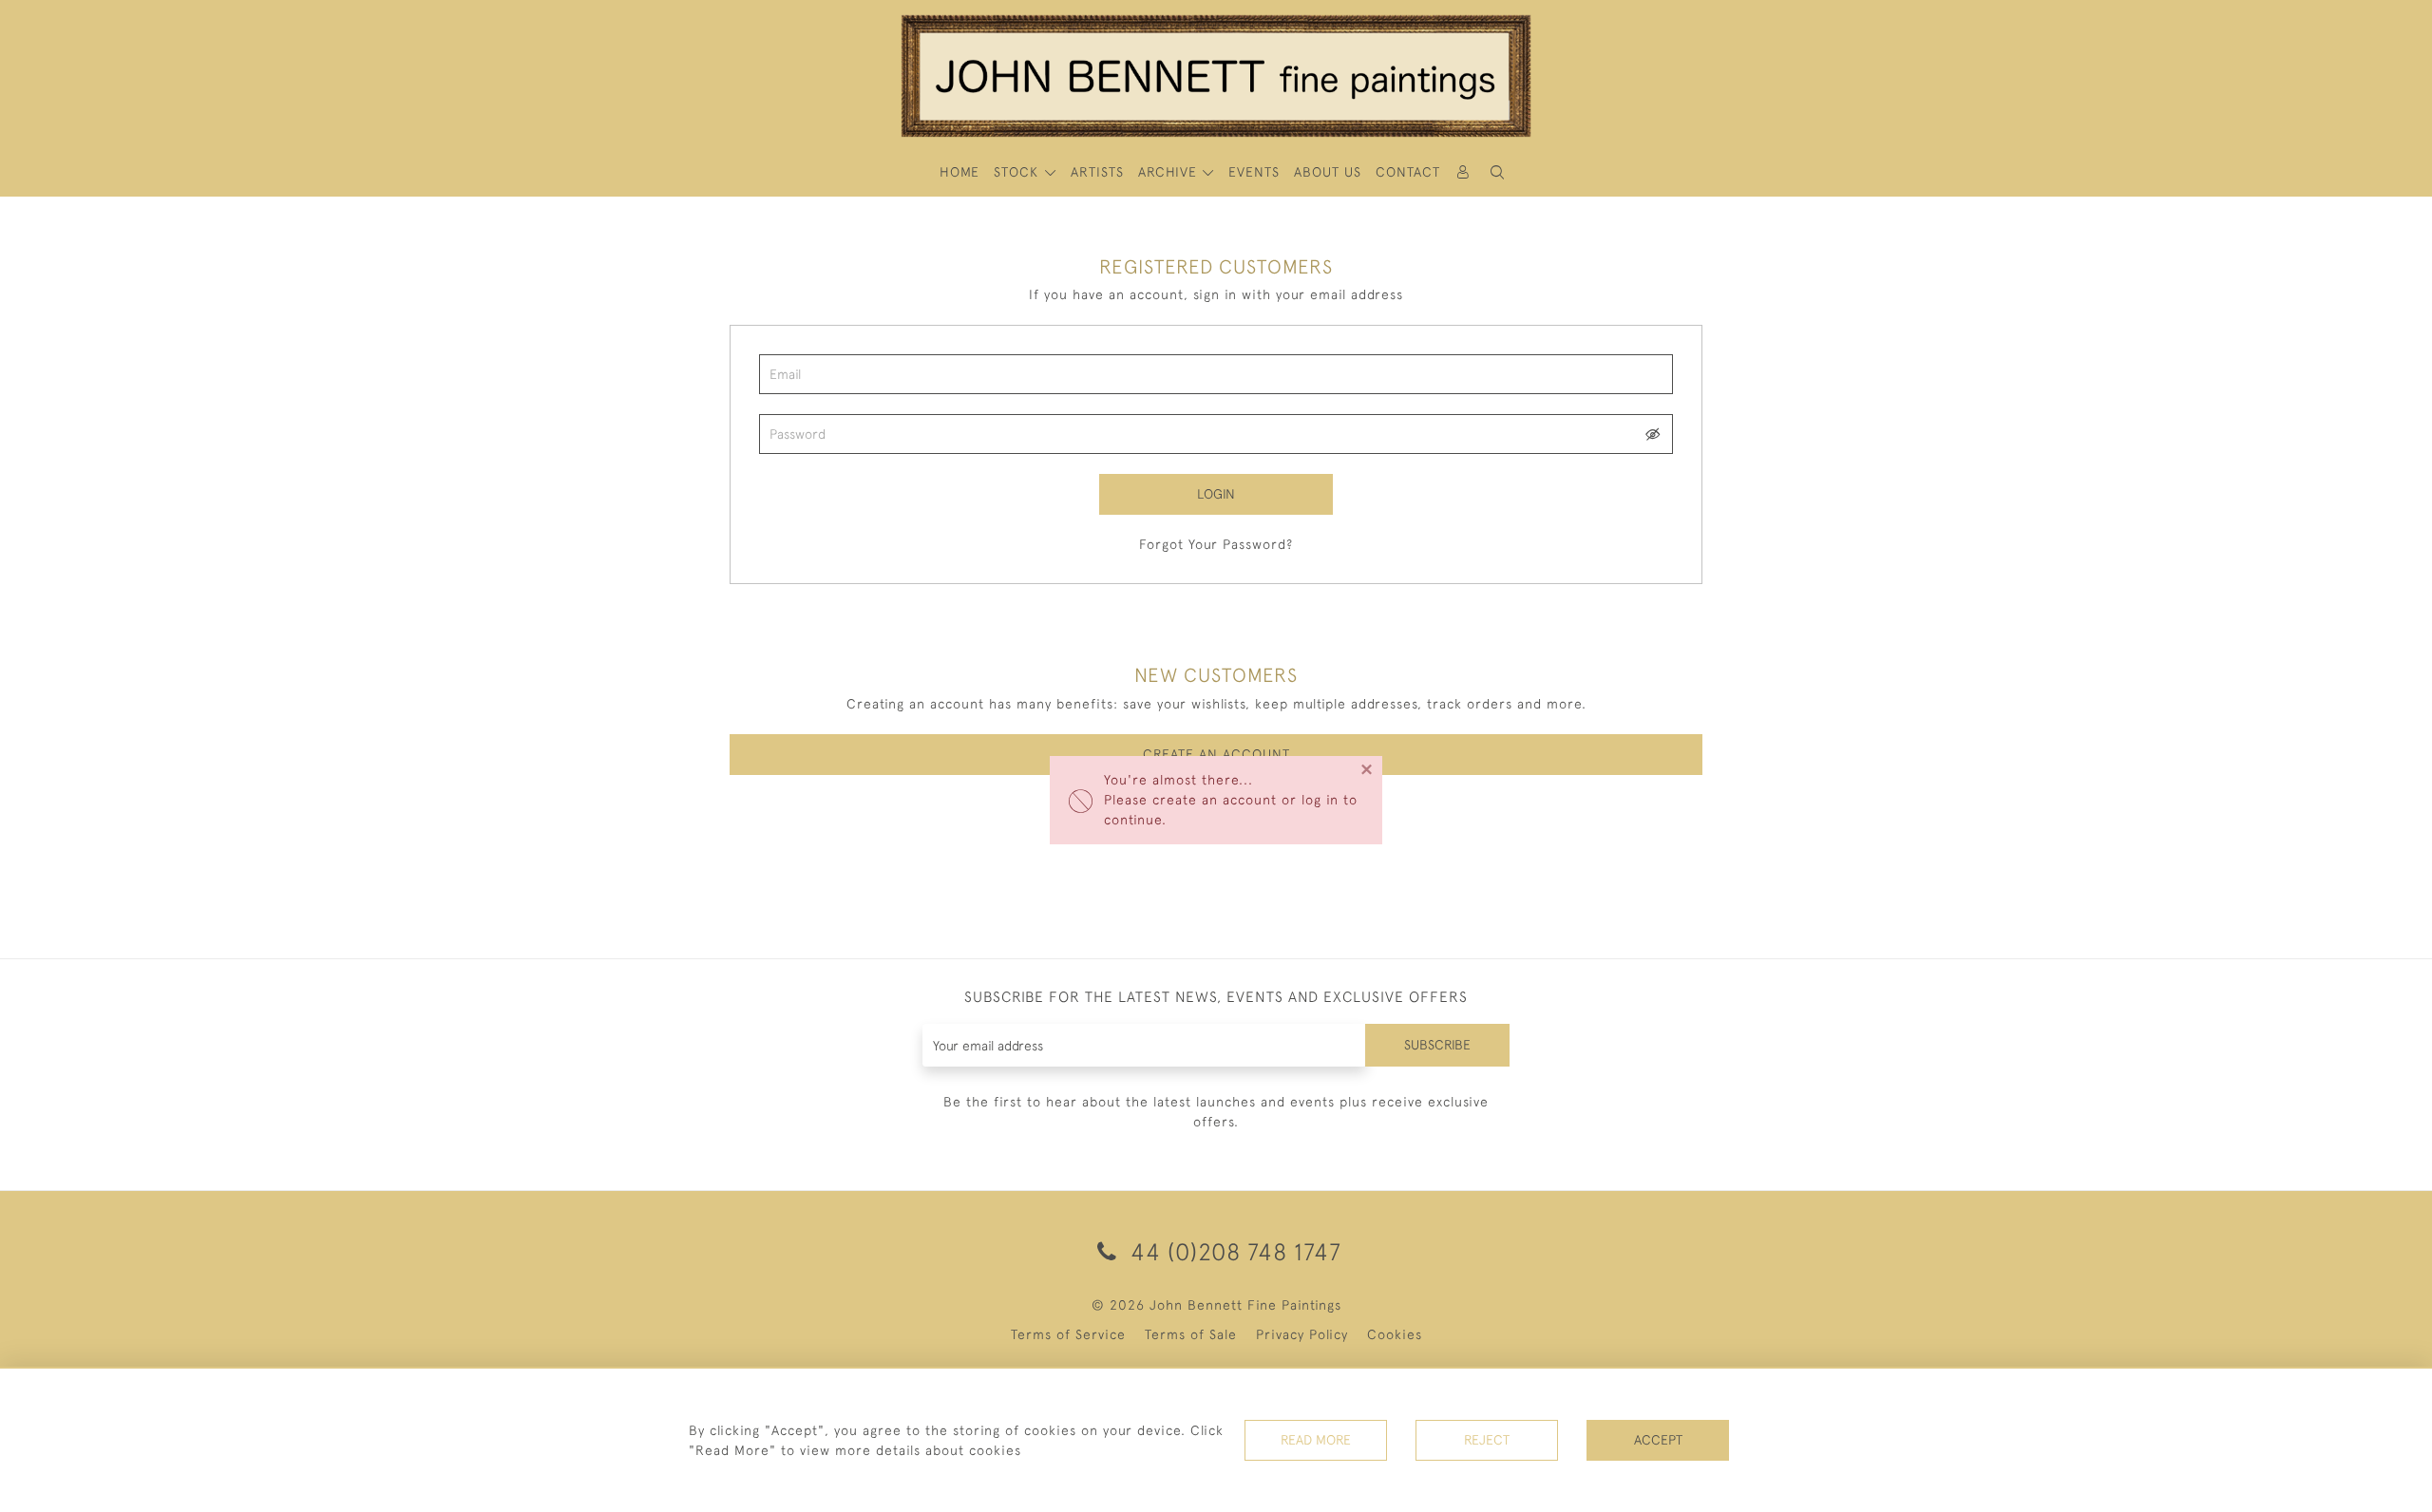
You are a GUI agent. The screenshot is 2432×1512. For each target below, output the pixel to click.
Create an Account (1216, 754)
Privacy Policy (1302, 1334)
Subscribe (1437, 1045)
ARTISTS (1097, 172)
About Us (1328, 172)
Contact (1408, 172)
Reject (1487, 1440)
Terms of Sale (1191, 1334)
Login (1216, 494)
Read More (1316, 1440)
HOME (959, 172)
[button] (1497, 172)
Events (1254, 172)
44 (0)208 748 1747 (1233, 1251)
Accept (1658, 1440)
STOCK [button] (1018, 172)
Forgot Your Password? (1216, 544)
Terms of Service (1068, 1334)
